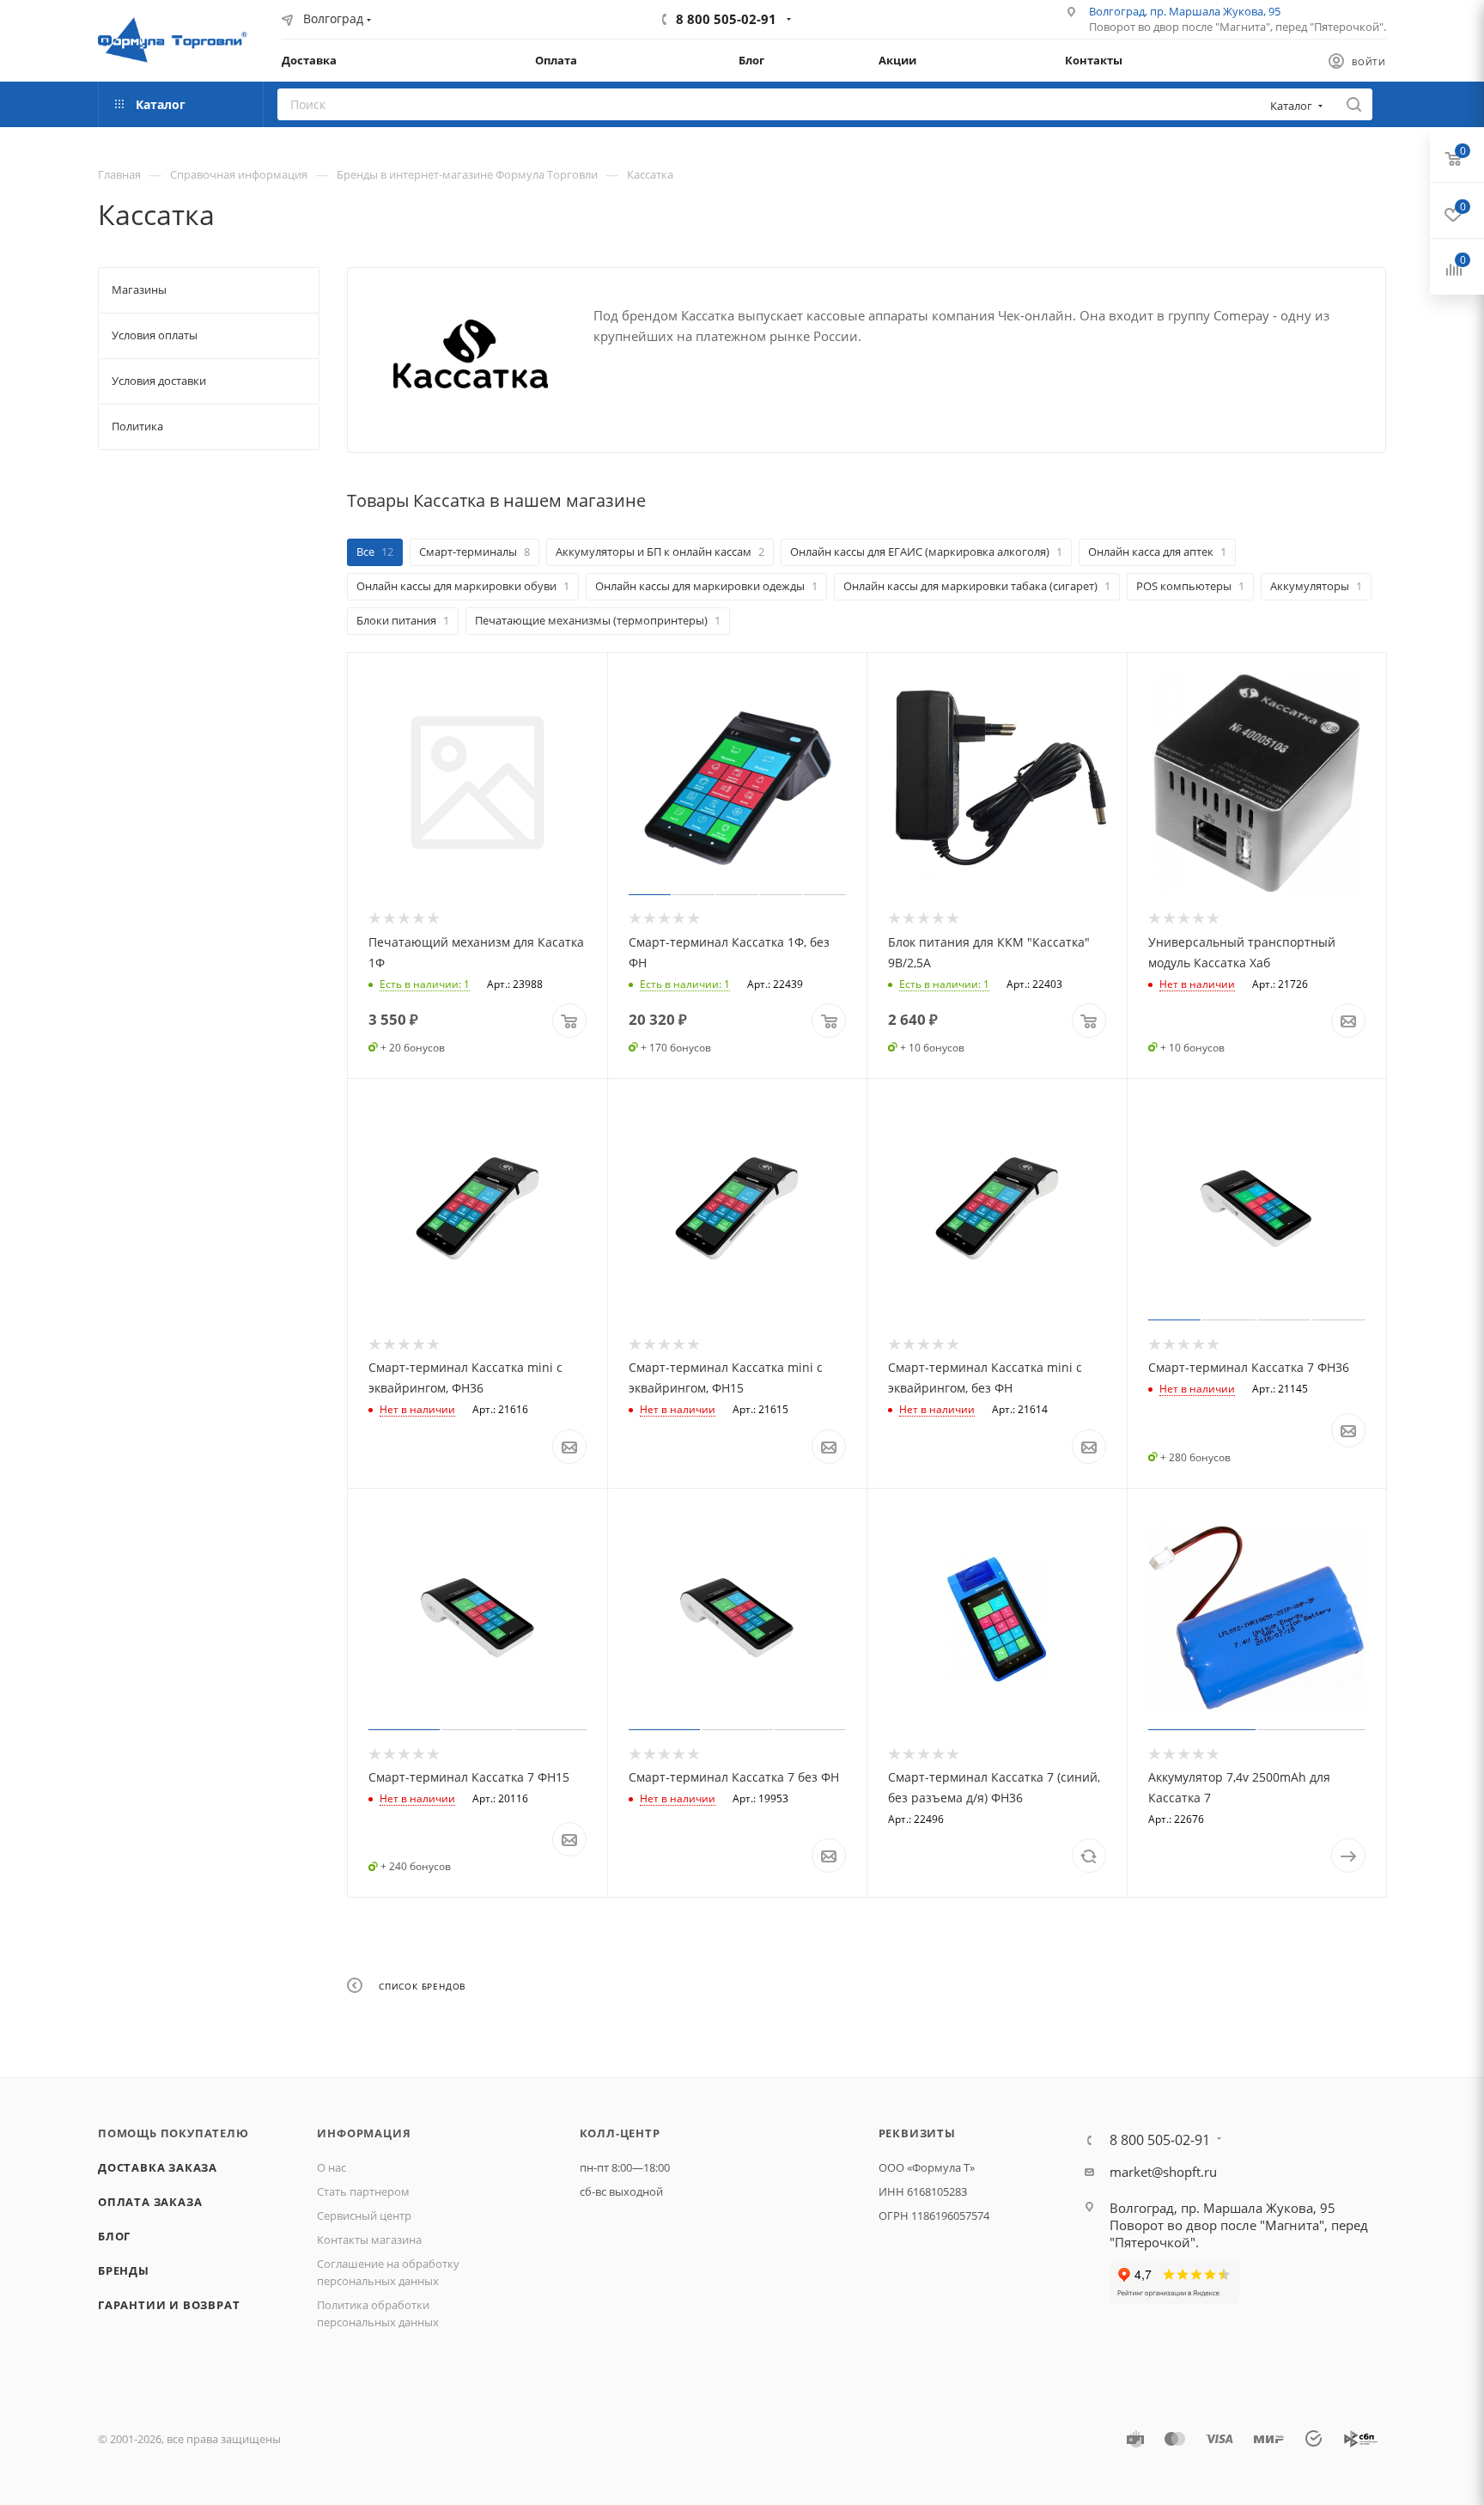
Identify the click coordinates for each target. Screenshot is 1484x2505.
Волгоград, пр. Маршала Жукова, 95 (1185, 11)
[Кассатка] (471, 354)
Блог (114, 2236)
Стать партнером (363, 2191)
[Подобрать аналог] (1089, 1856)
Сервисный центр (364, 2215)
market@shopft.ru (1163, 2172)
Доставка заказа (158, 2167)
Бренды (124, 2270)
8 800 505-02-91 (726, 19)
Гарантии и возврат (169, 2305)
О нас (331, 2167)
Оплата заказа (150, 2202)
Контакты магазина (369, 2240)
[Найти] (1354, 104)
